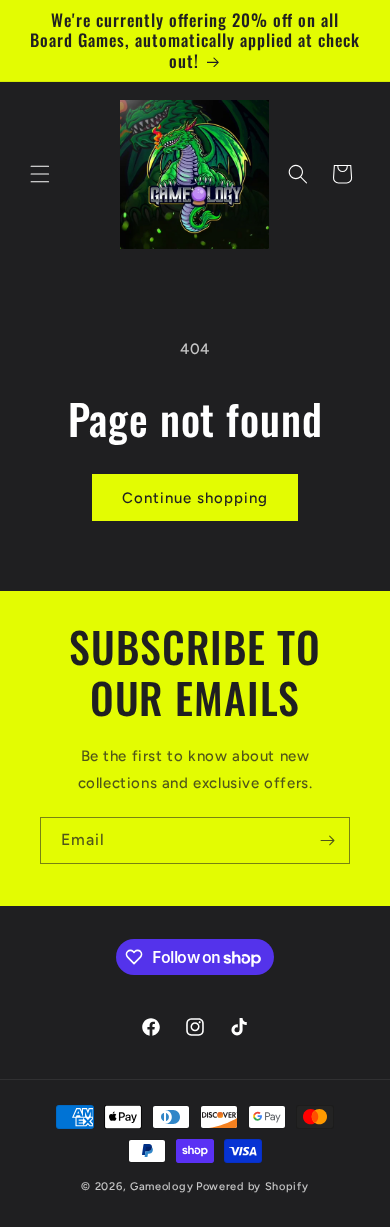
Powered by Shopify (252, 1186)
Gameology (161, 1186)
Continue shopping (195, 498)
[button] (40, 174)
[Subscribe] (327, 840)
